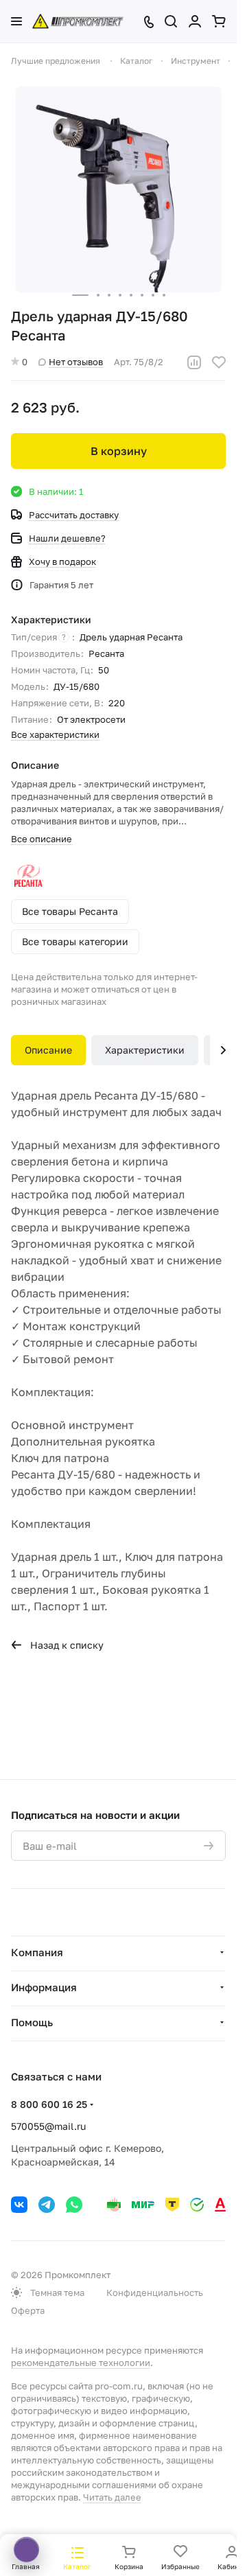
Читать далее (112, 2497)
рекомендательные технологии (81, 2363)
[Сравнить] (194, 362)
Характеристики (145, 1050)
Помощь (32, 2022)
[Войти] (195, 21)
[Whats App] (74, 2205)
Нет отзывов (76, 362)
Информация (44, 1987)
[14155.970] (119, 189)
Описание (48, 1050)
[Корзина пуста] (219, 21)
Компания (37, 1952)
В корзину (119, 451)
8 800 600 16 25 (49, 2104)
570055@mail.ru (48, 2126)
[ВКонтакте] (19, 2205)
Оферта (28, 2310)
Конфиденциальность (155, 2293)
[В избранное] (219, 362)
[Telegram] (47, 2205)
